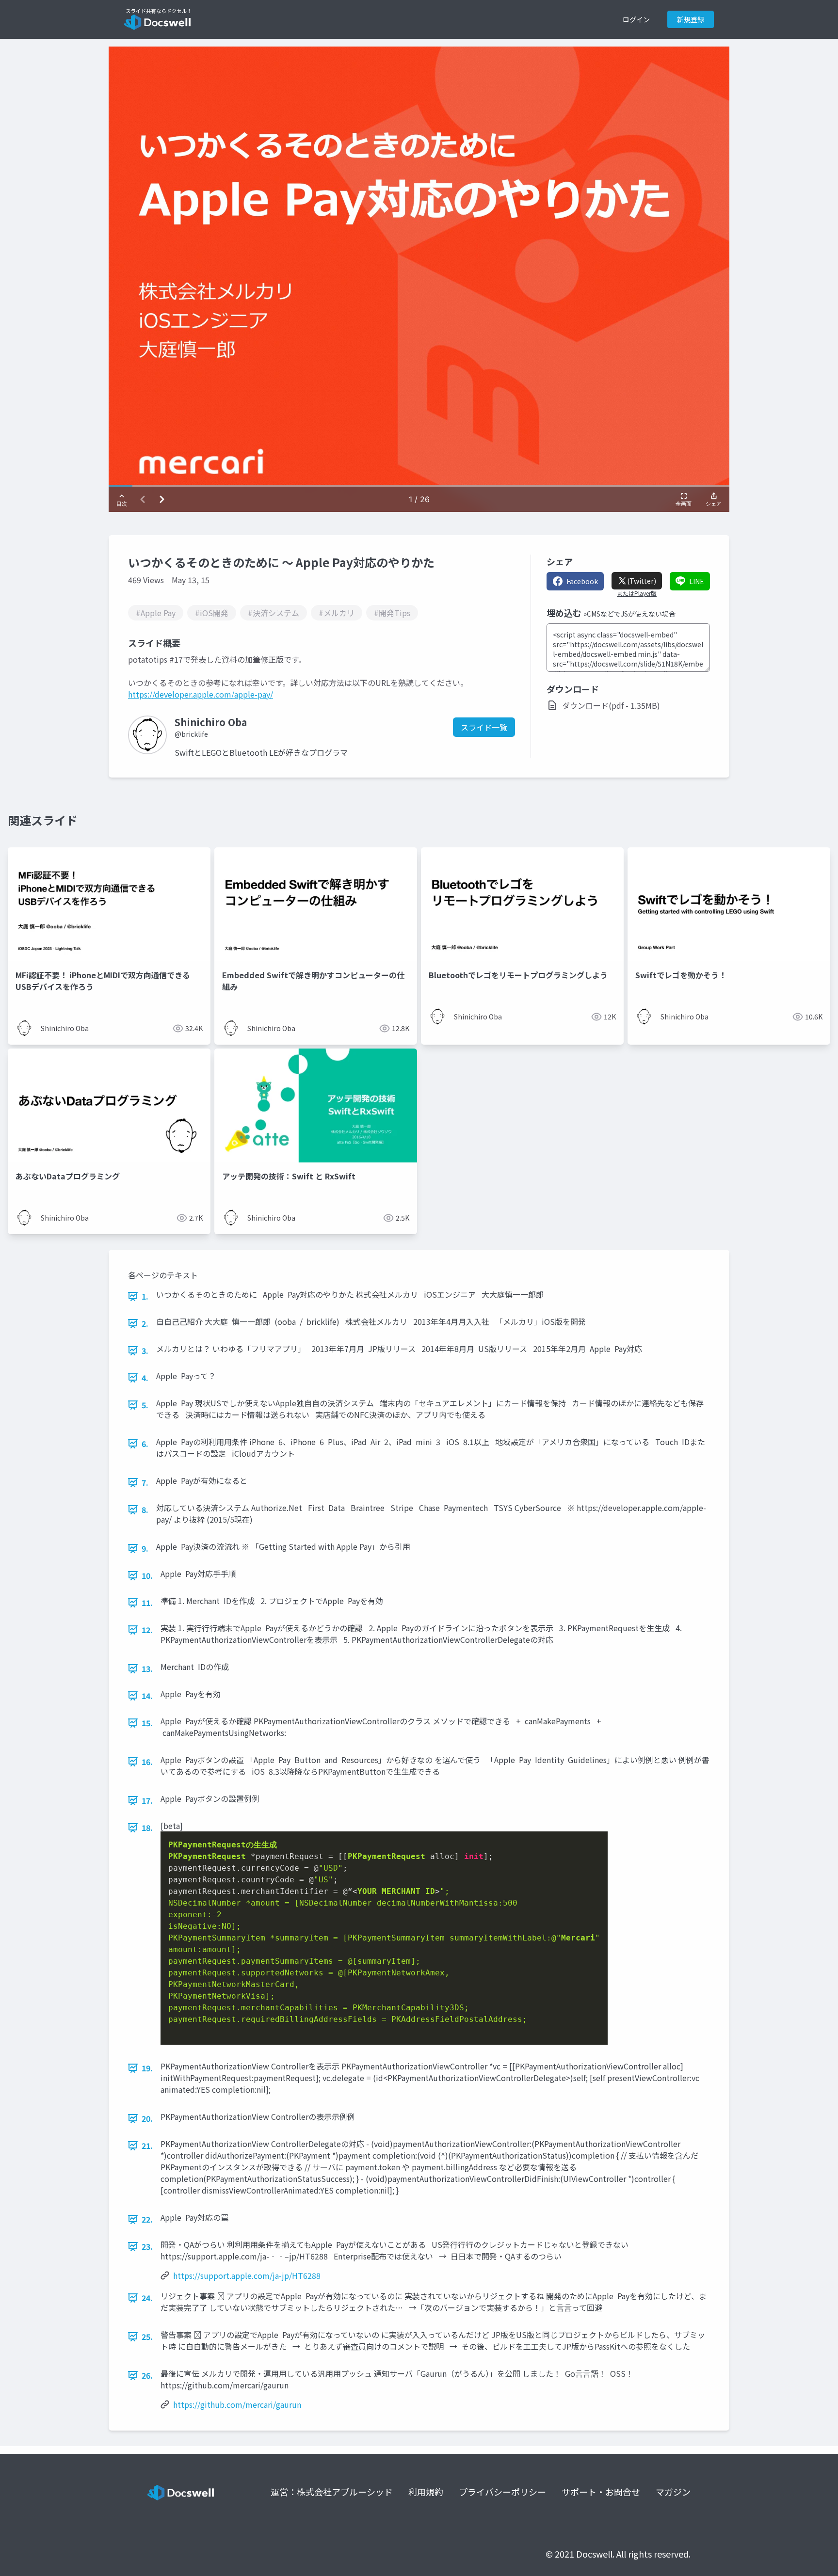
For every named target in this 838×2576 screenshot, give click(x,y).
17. (147, 1800)
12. (147, 1630)
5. (145, 1405)
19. (147, 2068)
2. (145, 1323)
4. (145, 1378)
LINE (697, 581)
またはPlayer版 (637, 593)
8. (145, 1510)
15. (147, 1723)
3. (145, 1351)
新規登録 (691, 19)
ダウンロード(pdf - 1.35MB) (611, 705)
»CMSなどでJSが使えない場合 (629, 614)
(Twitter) (642, 581)
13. (147, 1669)
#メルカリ (337, 613)
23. (147, 2246)
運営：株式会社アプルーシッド (332, 2492)
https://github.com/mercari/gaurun (237, 2404)
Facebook (582, 581)
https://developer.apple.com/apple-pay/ (201, 694)
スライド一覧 (484, 727)
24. (147, 2298)
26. (147, 2375)
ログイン (636, 19)
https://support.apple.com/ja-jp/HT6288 (247, 2275)
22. (147, 2219)
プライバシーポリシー (502, 2492)
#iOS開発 (212, 613)
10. (147, 1575)
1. (145, 1296)
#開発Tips (392, 613)
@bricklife (191, 734)
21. (147, 2146)
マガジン (673, 2492)
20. (147, 2118)
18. (147, 1828)
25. (147, 2337)
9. (145, 1548)
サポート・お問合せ (601, 2492)
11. (147, 1603)
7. (145, 1482)
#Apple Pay (156, 613)
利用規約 (426, 2492)
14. (147, 1696)
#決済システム (274, 613)
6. (145, 1444)
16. (147, 1762)
